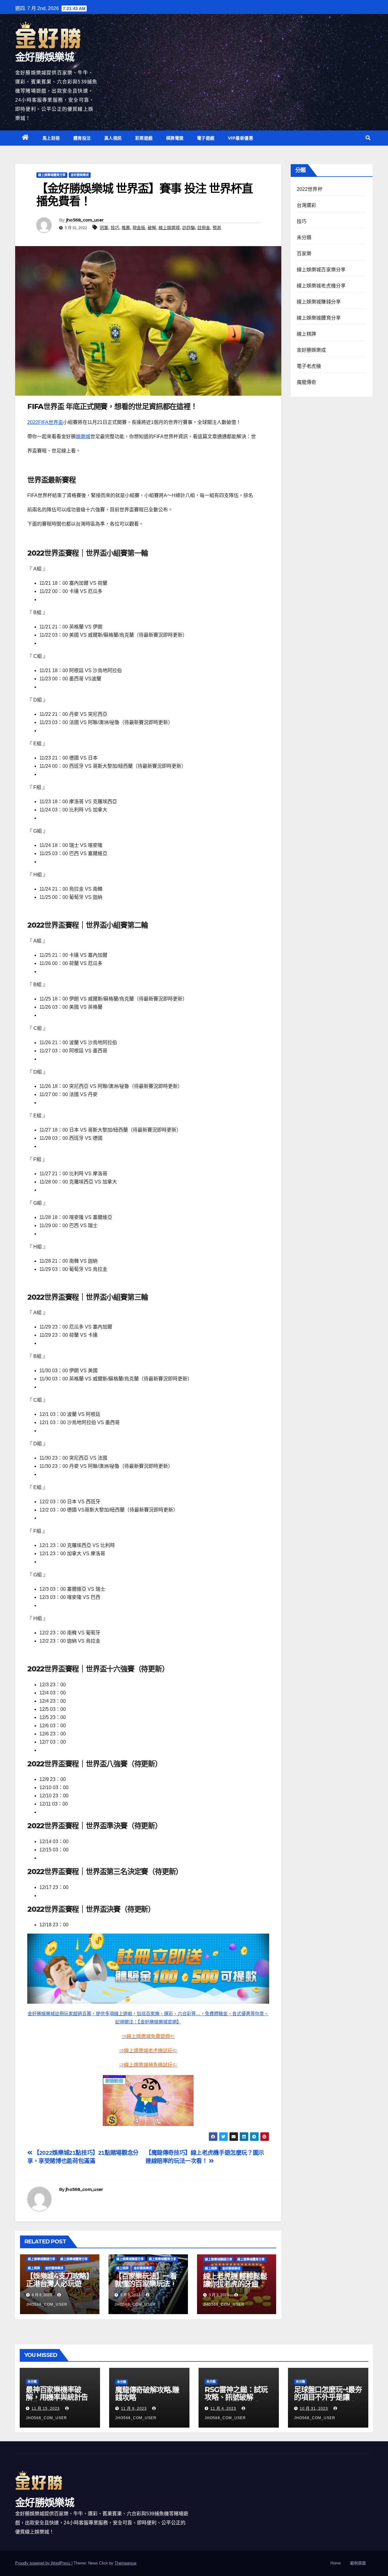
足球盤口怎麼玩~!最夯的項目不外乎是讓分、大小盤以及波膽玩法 (328, 2401)
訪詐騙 (189, 228)
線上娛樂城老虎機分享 (321, 286)
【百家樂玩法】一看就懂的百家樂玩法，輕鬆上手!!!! (146, 2284)
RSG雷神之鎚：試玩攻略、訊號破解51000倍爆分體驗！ (236, 2397)
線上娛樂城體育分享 (52, 175)
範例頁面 (358, 2563)
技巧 (115, 228)
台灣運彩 (307, 205)
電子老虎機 (309, 366)
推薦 (126, 228)
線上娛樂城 (169, 228)
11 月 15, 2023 (46, 2408)
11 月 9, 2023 (134, 2408)
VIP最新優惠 (241, 138)
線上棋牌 (34, 2268)
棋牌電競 (175, 138)
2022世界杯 (310, 189)
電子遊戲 (206, 138)
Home (336, 2563)
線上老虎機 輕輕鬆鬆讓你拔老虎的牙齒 (235, 2280)
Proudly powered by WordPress (43, 2563)
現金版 (139, 228)
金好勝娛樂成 (80, 175)
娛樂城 (83, 437)
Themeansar (125, 2563)
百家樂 (304, 254)
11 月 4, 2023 (223, 2408)
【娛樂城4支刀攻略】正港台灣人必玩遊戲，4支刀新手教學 (60, 2284)
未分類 (304, 237)
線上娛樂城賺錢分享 (42, 2259)
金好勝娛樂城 (45, 57)
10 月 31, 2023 (314, 2408)
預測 (217, 228)
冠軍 (104, 228)
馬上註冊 (51, 138)
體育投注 (82, 138)
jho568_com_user (85, 220)
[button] (368, 138)
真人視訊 (113, 138)
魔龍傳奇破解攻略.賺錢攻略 (147, 2394)
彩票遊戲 (144, 138)
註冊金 (204, 228)
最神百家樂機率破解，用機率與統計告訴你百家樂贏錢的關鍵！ (57, 2401)
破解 (152, 228)
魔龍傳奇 (307, 382)
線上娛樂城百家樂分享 (321, 270)
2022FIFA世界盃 (45, 422)
